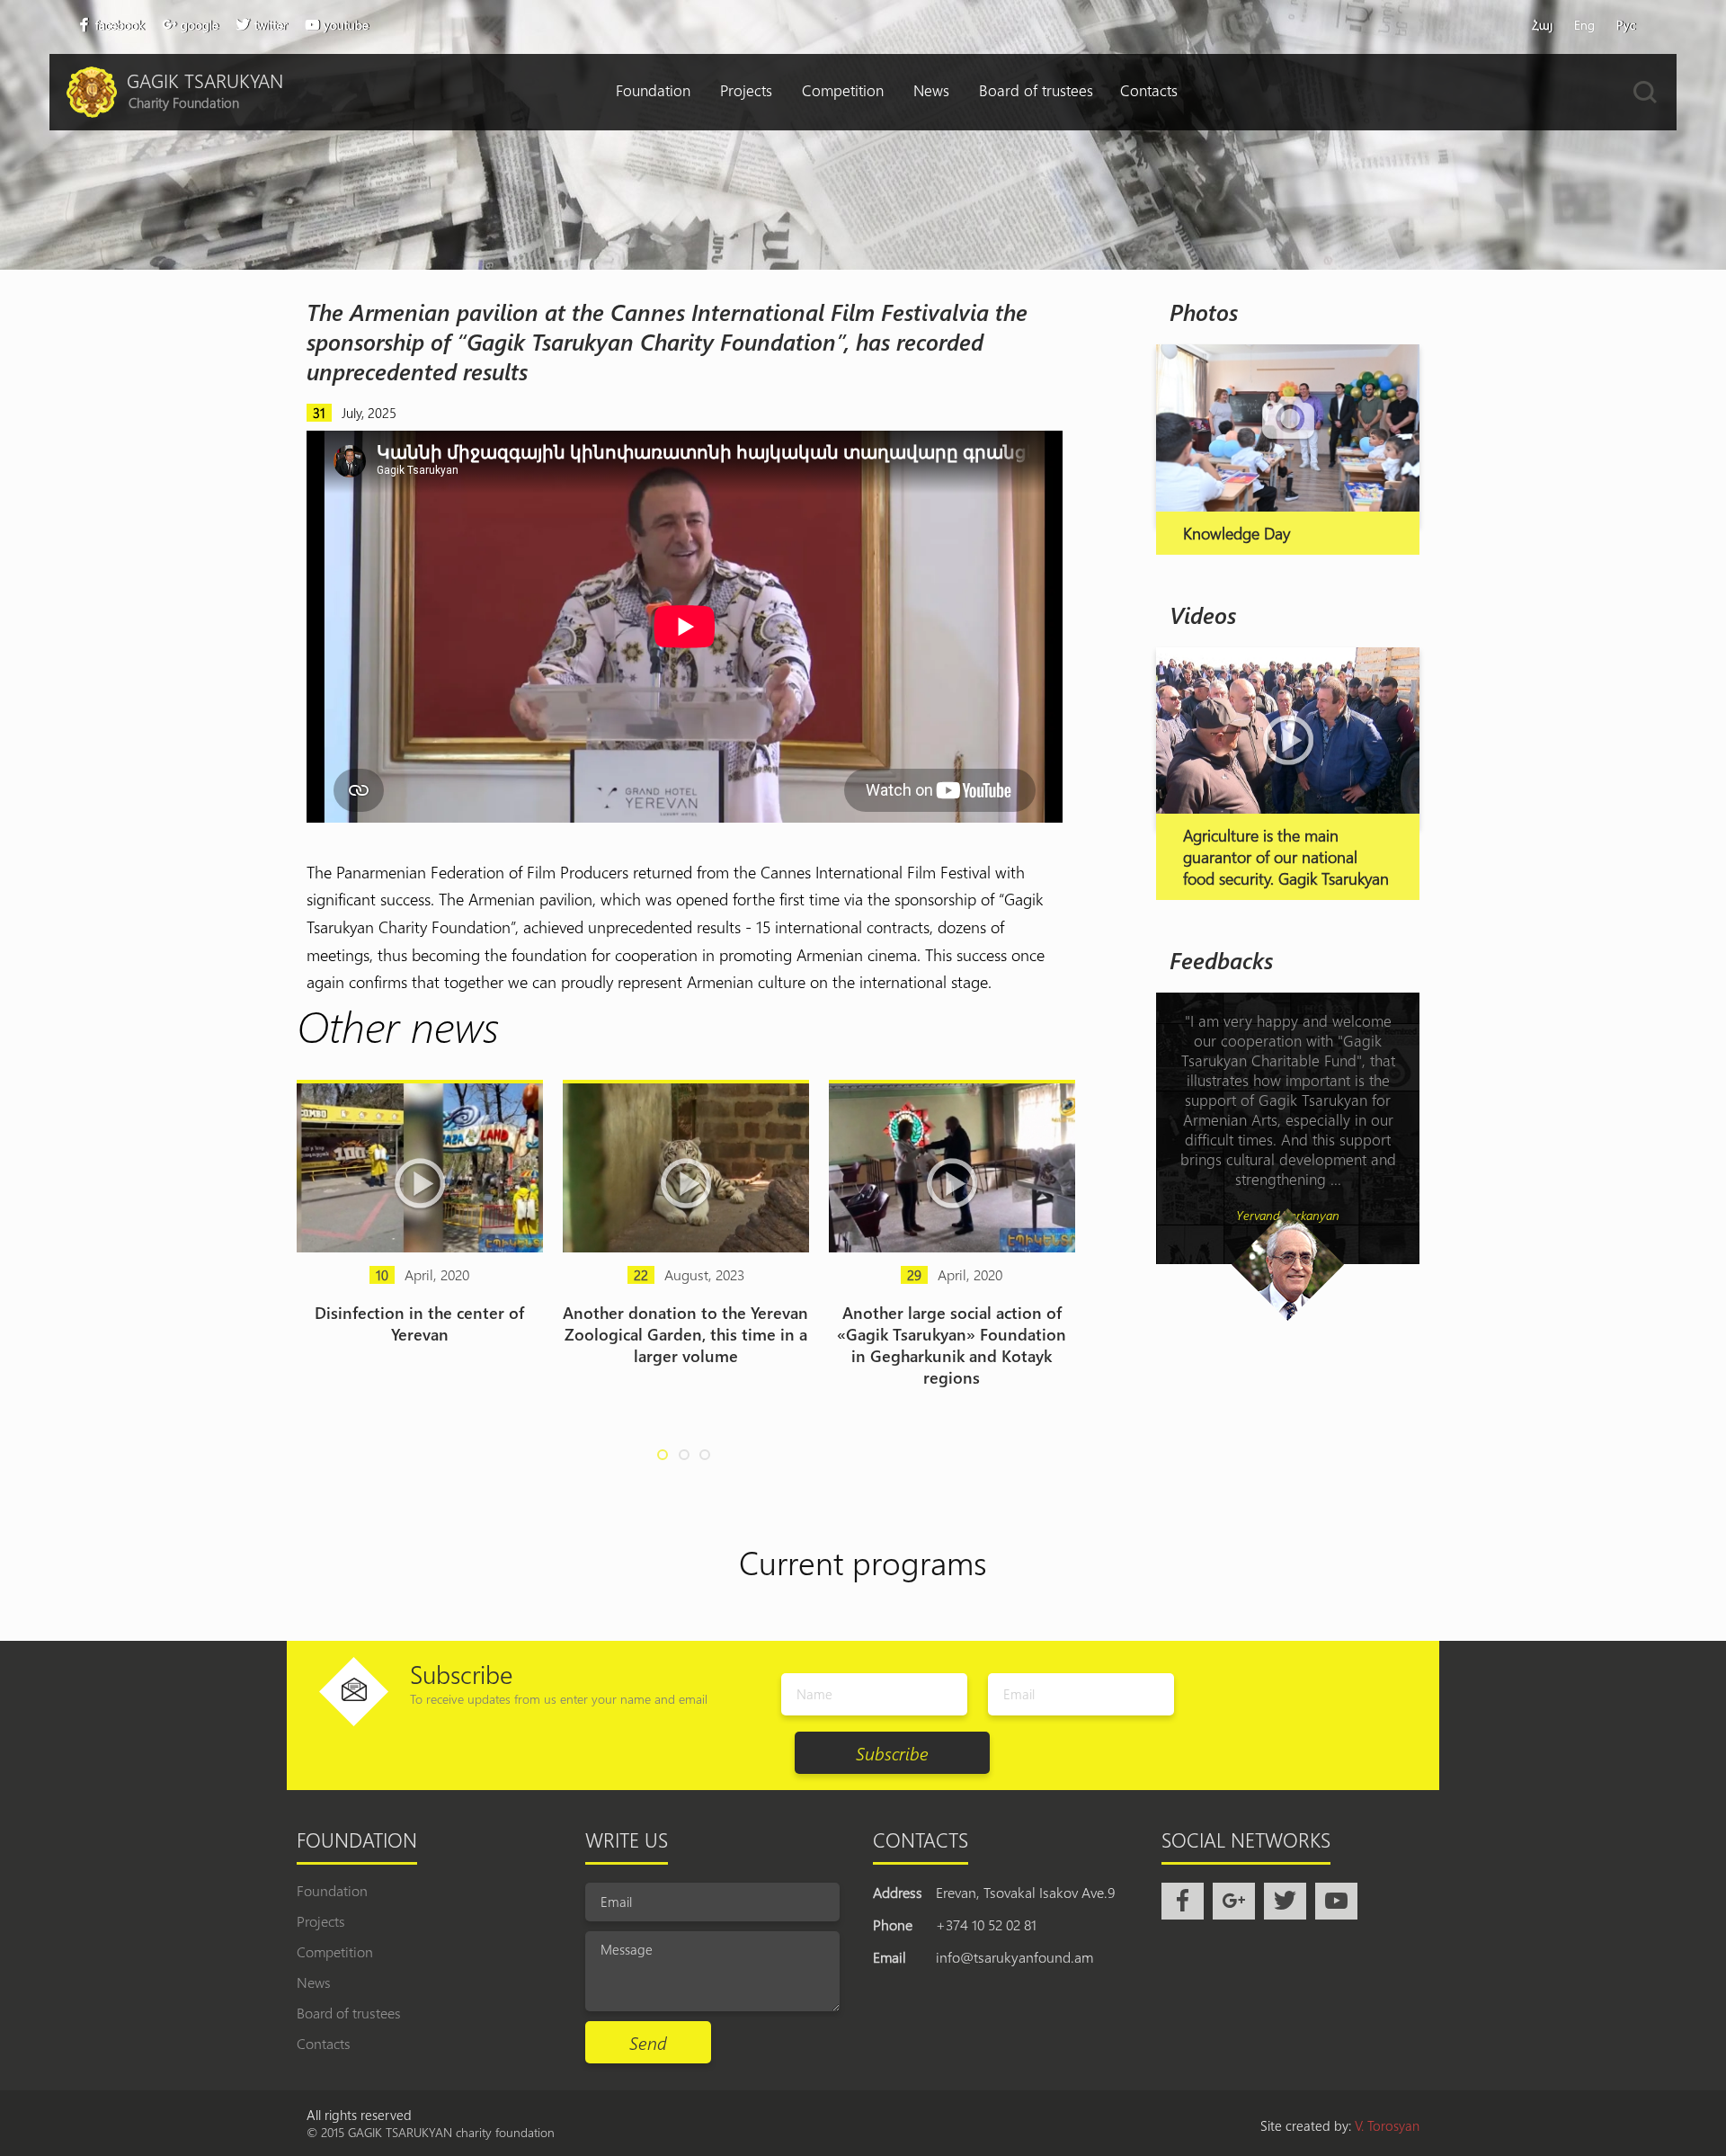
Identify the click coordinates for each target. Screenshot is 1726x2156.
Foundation (653, 90)
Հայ (1542, 25)
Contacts (1149, 90)
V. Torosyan (1387, 2125)
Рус (1626, 25)
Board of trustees (1036, 90)
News (931, 90)
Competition (843, 90)
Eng (1584, 25)
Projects (746, 90)
